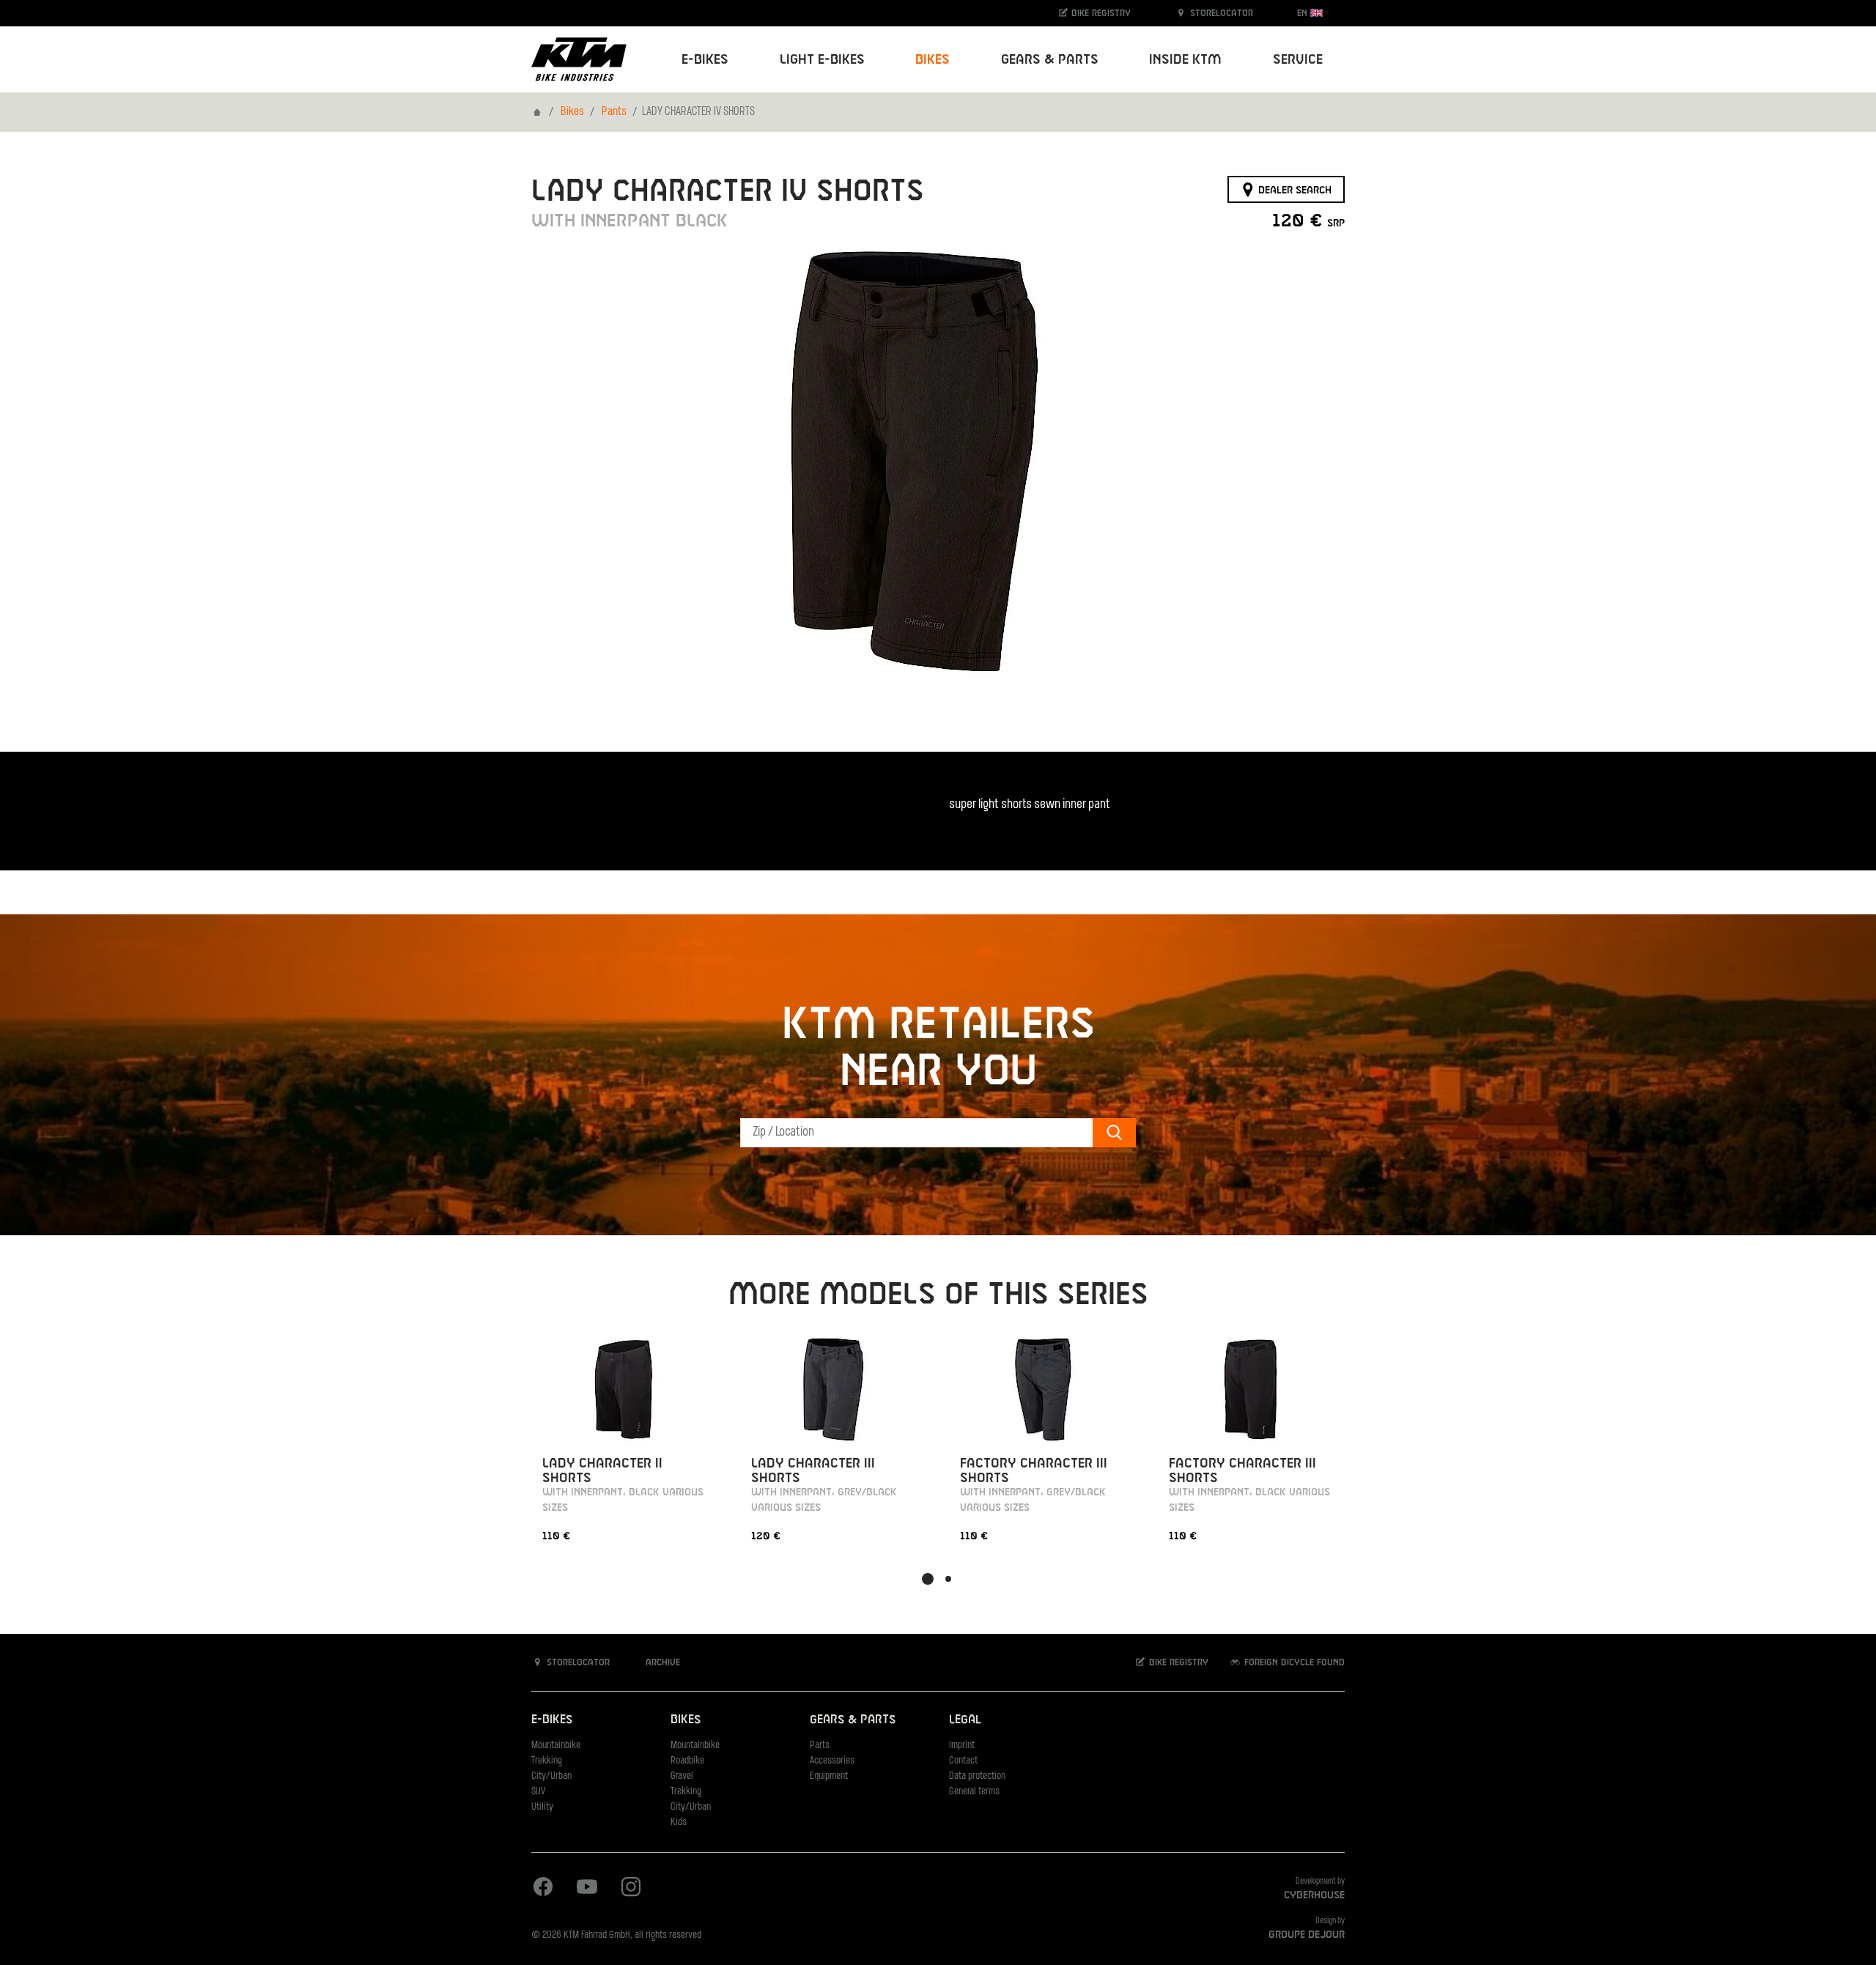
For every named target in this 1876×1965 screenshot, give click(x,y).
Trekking (547, 1761)
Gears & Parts (853, 1720)
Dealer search (1293, 190)
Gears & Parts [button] (1050, 60)
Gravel (682, 1776)
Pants (614, 112)
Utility (542, 1807)
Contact (963, 1761)
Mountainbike (556, 1746)
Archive (661, 1662)
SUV (538, 1792)
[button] (928, 1579)
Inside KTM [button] (1185, 60)
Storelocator (1220, 13)
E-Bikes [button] (705, 60)
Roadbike (687, 1761)
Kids (679, 1822)
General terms (974, 1792)
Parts (820, 1746)
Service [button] (1298, 60)
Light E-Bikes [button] (822, 60)
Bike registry (1100, 13)
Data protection (977, 1776)
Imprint (962, 1746)
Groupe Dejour (1307, 1935)
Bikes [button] (933, 60)
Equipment (829, 1776)
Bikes (572, 112)
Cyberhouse (1314, 1895)
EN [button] (1304, 13)
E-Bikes (552, 1720)
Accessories (832, 1761)
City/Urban (551, 1776)
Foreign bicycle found (1293, 1662)
